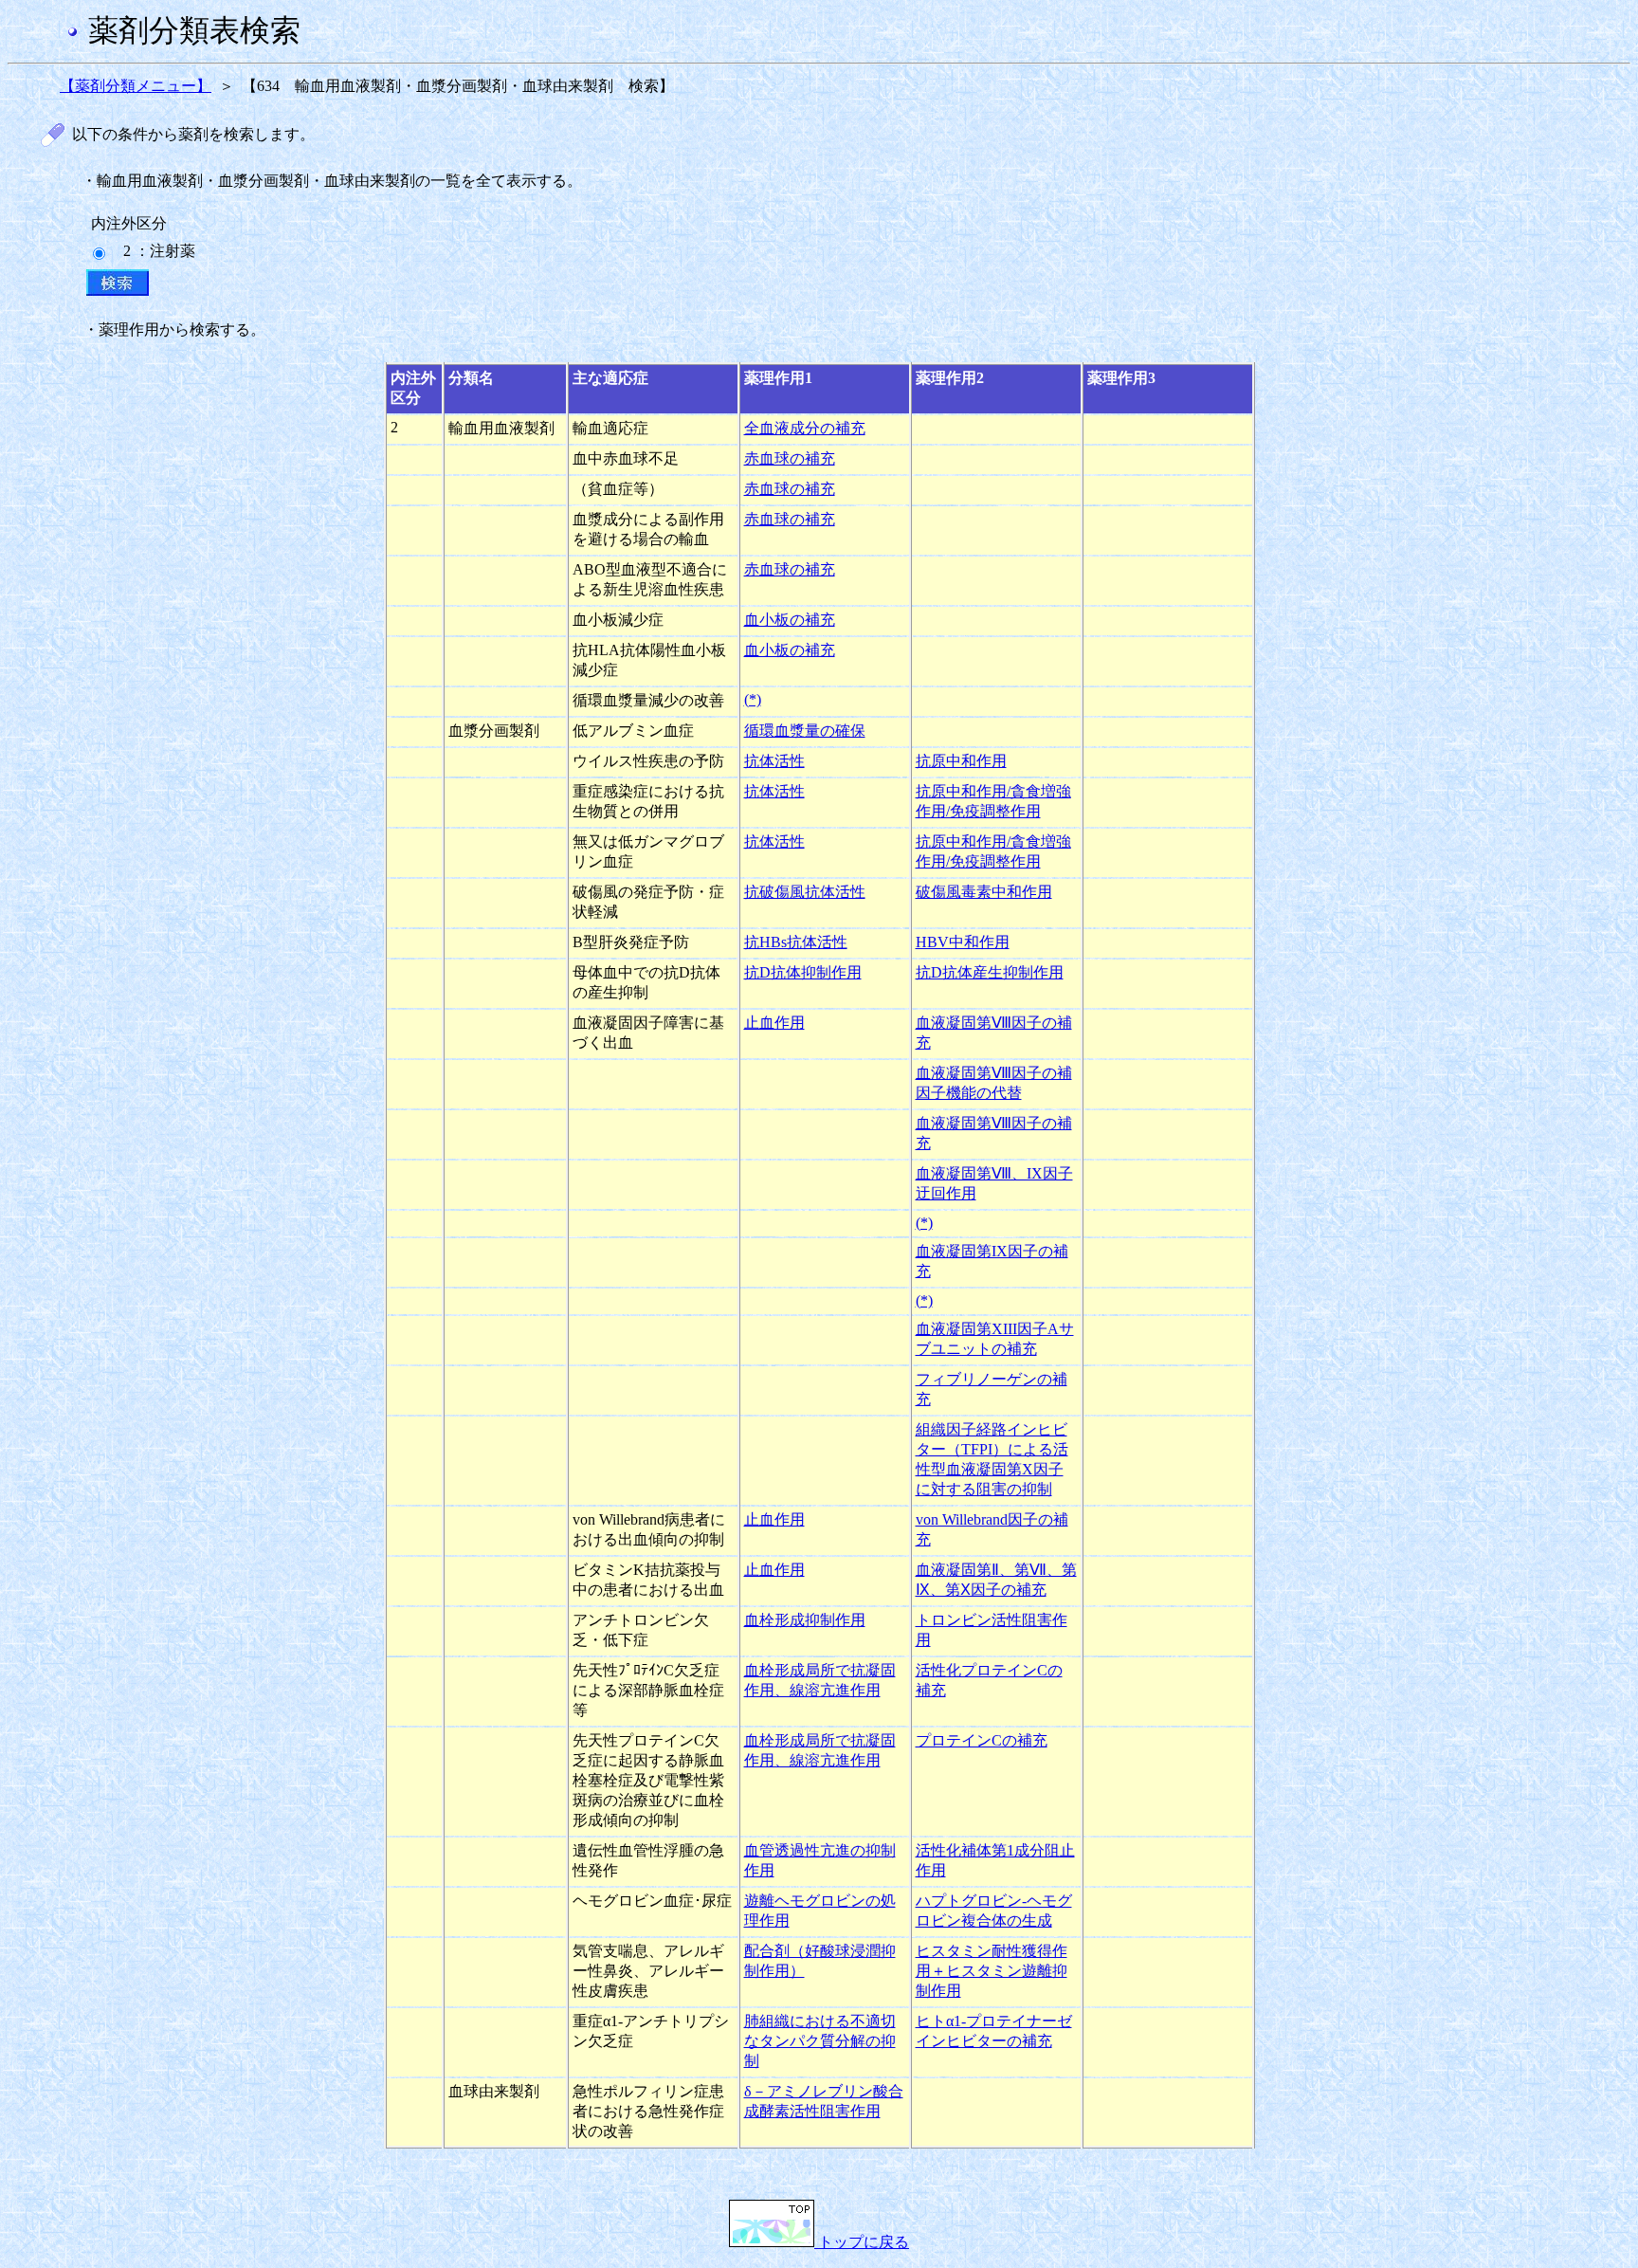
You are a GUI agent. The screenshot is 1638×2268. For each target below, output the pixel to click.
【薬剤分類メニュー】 (136, 86)
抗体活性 (774, 761)
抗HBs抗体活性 (796, 942)
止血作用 (774, 1023)
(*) (753, 699)
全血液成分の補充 (805, 428)
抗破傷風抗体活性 (805, 892)
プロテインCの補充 (982, 1740)
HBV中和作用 (963, 942)
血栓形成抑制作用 (805, 1620)
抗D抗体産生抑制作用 (990, 972)
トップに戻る (862, 2242)
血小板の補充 (790, 620)
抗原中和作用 (961, 761)
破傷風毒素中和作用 (984, 892)
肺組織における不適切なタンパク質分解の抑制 (820, 2041)
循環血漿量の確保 (805, 731)
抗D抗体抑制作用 (803, 972)
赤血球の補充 (790, 458)
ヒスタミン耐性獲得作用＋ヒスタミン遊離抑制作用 (992, 1971)
